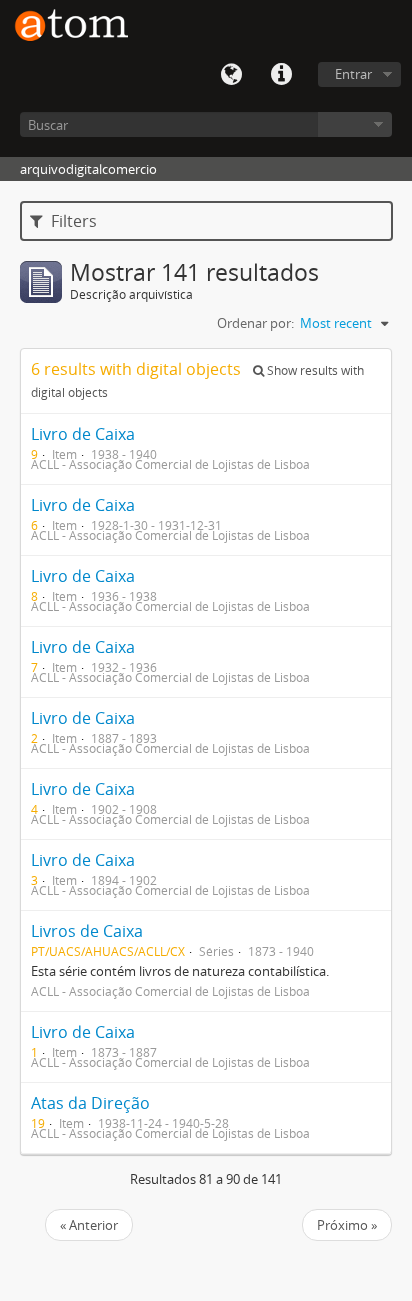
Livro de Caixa (83, 434)
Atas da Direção (90, 1103)
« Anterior (89, 1225)
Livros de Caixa (87, 931)
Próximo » (347, 1225)
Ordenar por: (255, 323)
